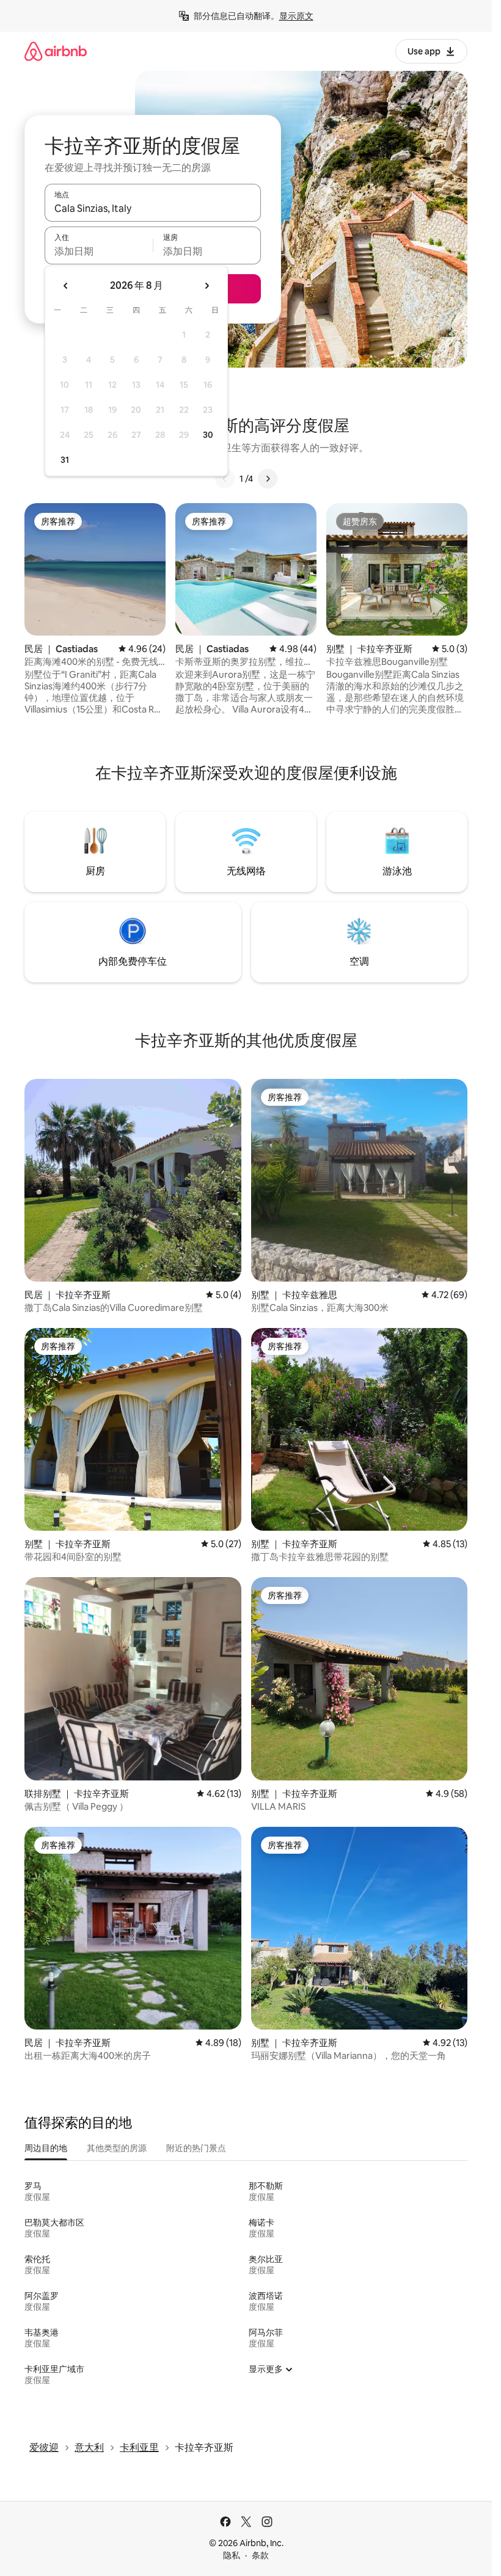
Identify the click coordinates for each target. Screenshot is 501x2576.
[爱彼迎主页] (56, 51)
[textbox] (99, 251)
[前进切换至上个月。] (66, 286)
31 (65, 460)
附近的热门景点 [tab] (196, 2148)
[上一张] (225, 479)
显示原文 (296, 16)
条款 (260, 2555)
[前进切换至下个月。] (207, 286)
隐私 (232, 2555)
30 (208, 435)
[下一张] (268, 479)
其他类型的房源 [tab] (117, 2148)
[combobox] (153, 208)
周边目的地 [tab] (46, 2148)
